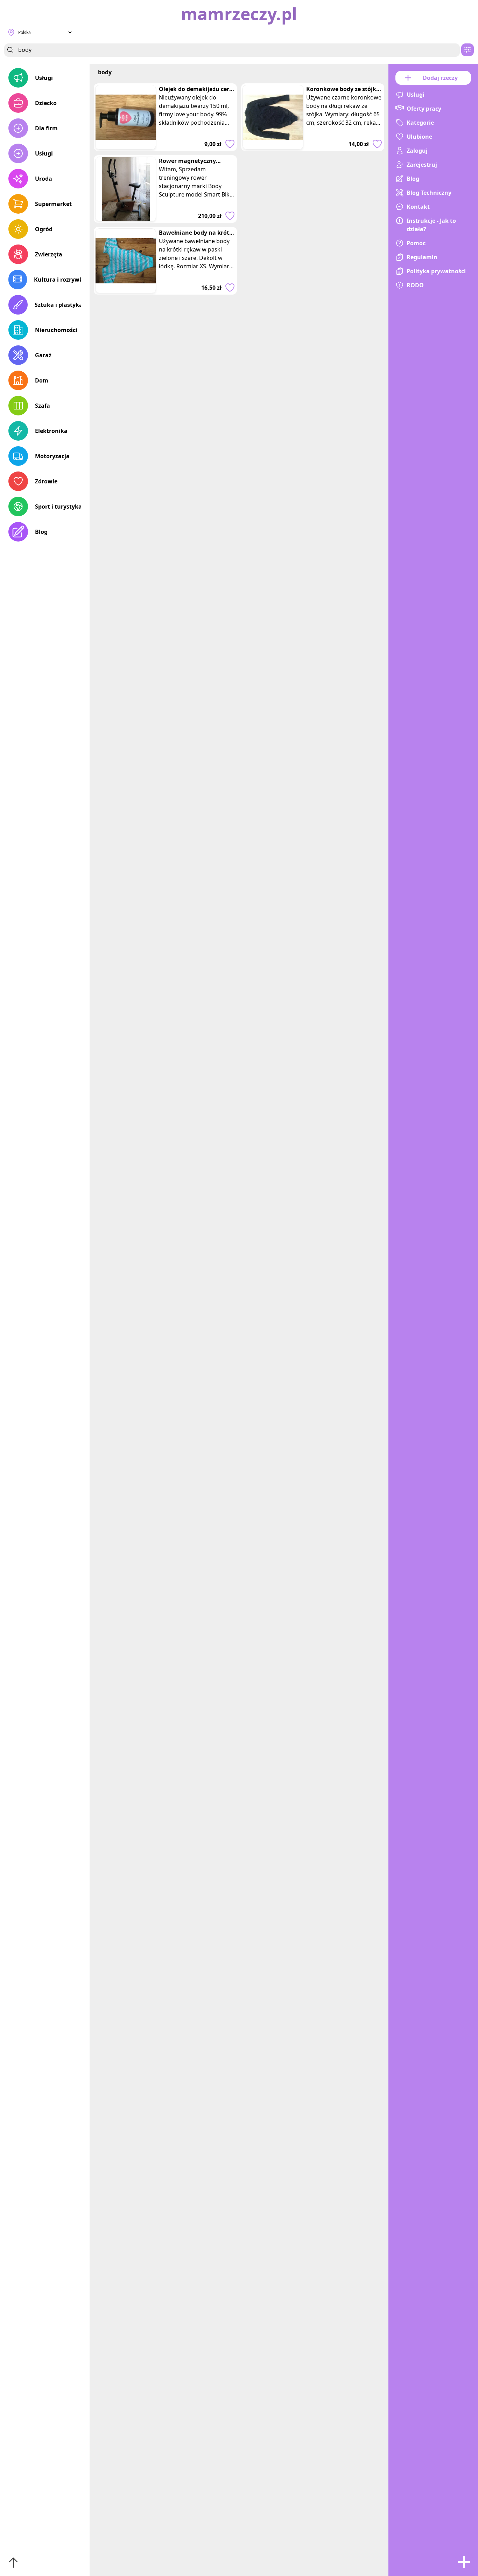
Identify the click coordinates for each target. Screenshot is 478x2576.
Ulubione (419, 137)
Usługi (44, 78)
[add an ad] (464, 2562)
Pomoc (416, 243)
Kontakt (418, 207)
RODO (415, 285)
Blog (41, 532)
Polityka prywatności (436, 271)
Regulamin (422, 257)
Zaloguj (417, 151)
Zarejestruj (422, 165)
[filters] (468, 50)
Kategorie (420, 123)
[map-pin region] (11, 32)
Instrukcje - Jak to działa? (431, 225)
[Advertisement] (313, 246)
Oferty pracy (424, 109)
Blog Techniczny (429, 193)
